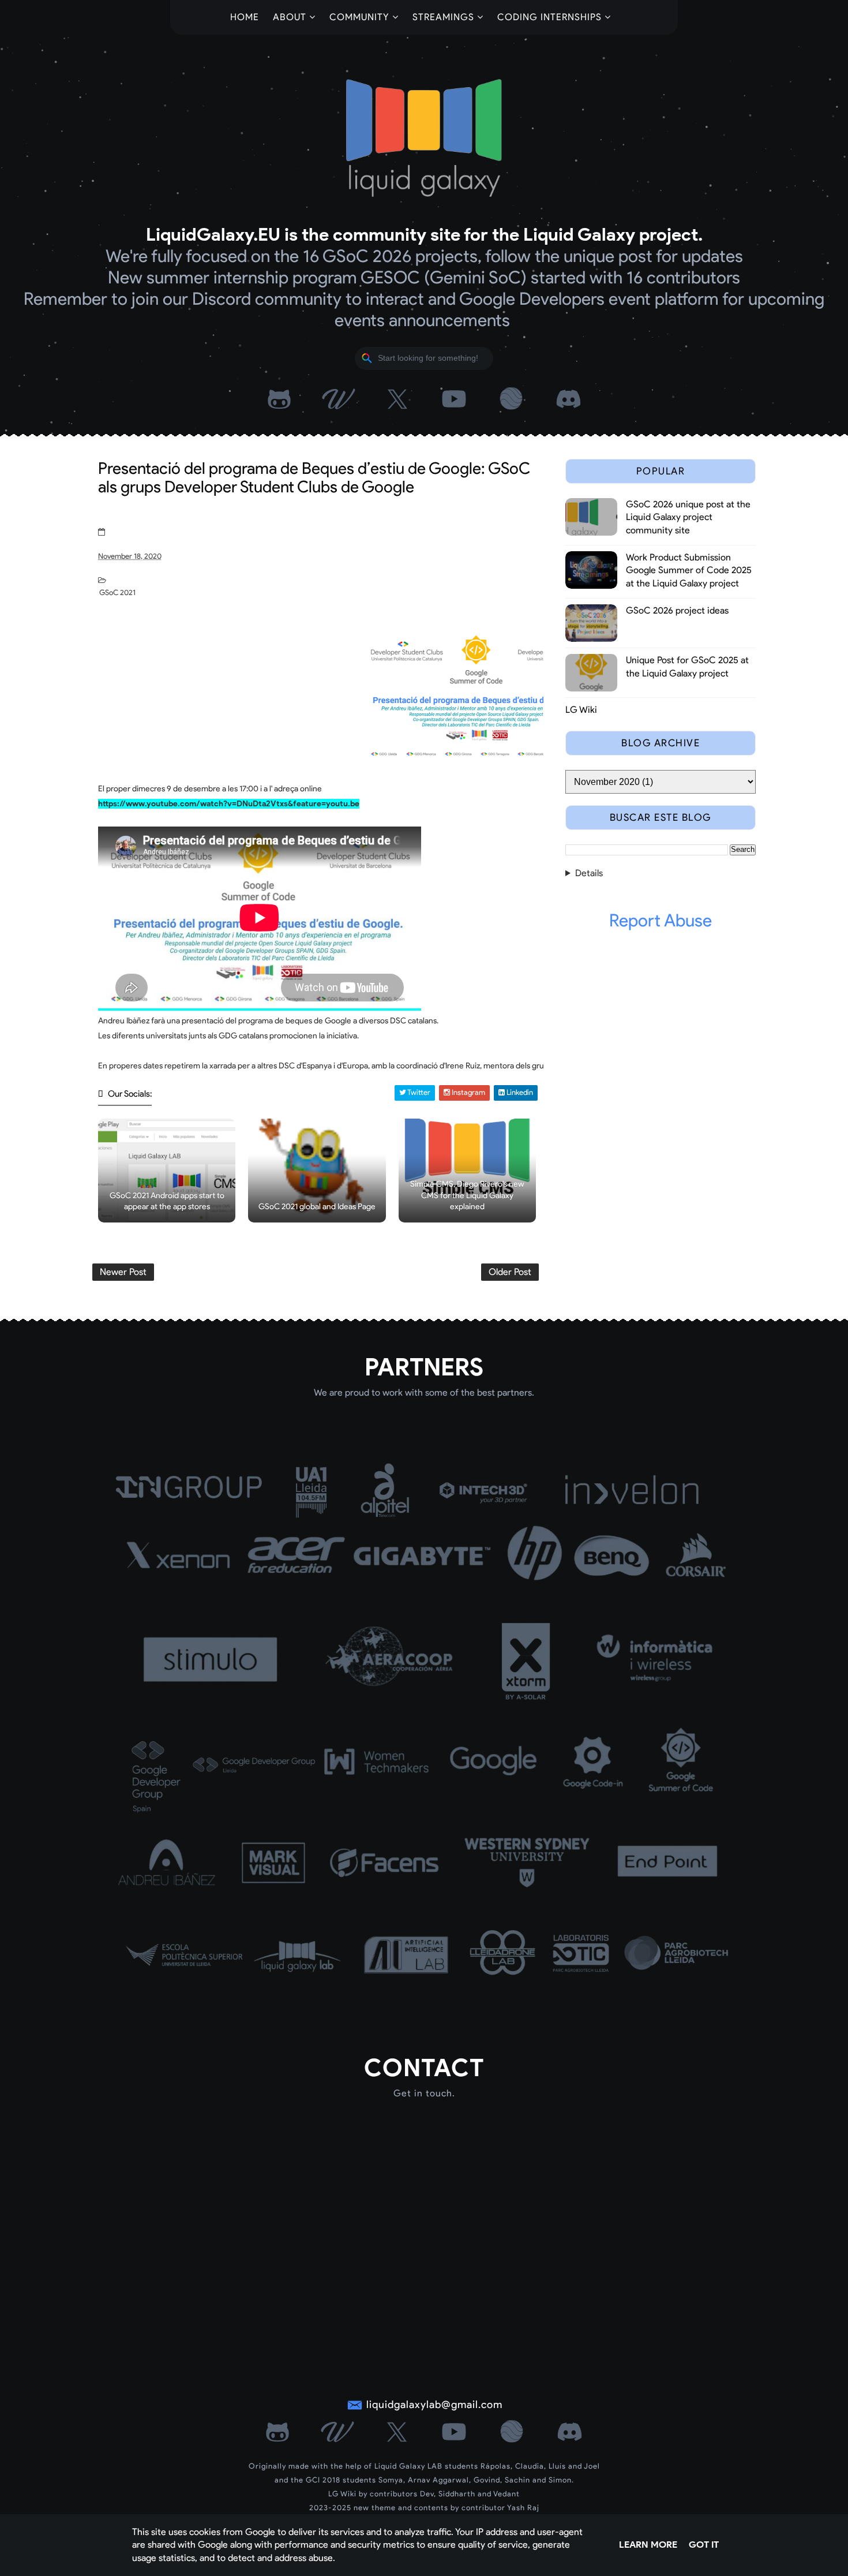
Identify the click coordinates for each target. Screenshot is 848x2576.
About (290, 17)
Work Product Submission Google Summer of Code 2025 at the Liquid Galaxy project (689, 570)
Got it (704, 2545)
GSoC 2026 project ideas (677, 610)
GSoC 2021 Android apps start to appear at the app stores (167, 1201)
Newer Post (123, 1272)
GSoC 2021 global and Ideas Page (317, 1207)
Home (245, 17)
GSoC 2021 (117, 592)
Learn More (648, 2545)
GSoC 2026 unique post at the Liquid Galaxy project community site (688, 517)
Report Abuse (661, 920)
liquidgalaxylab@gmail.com (434, 2405)
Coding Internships (549, 17)
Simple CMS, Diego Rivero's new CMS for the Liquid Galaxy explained (467, 1195)
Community (359, 17)
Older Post (510, 1272)
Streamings (443, 17)
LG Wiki (581, 710)
